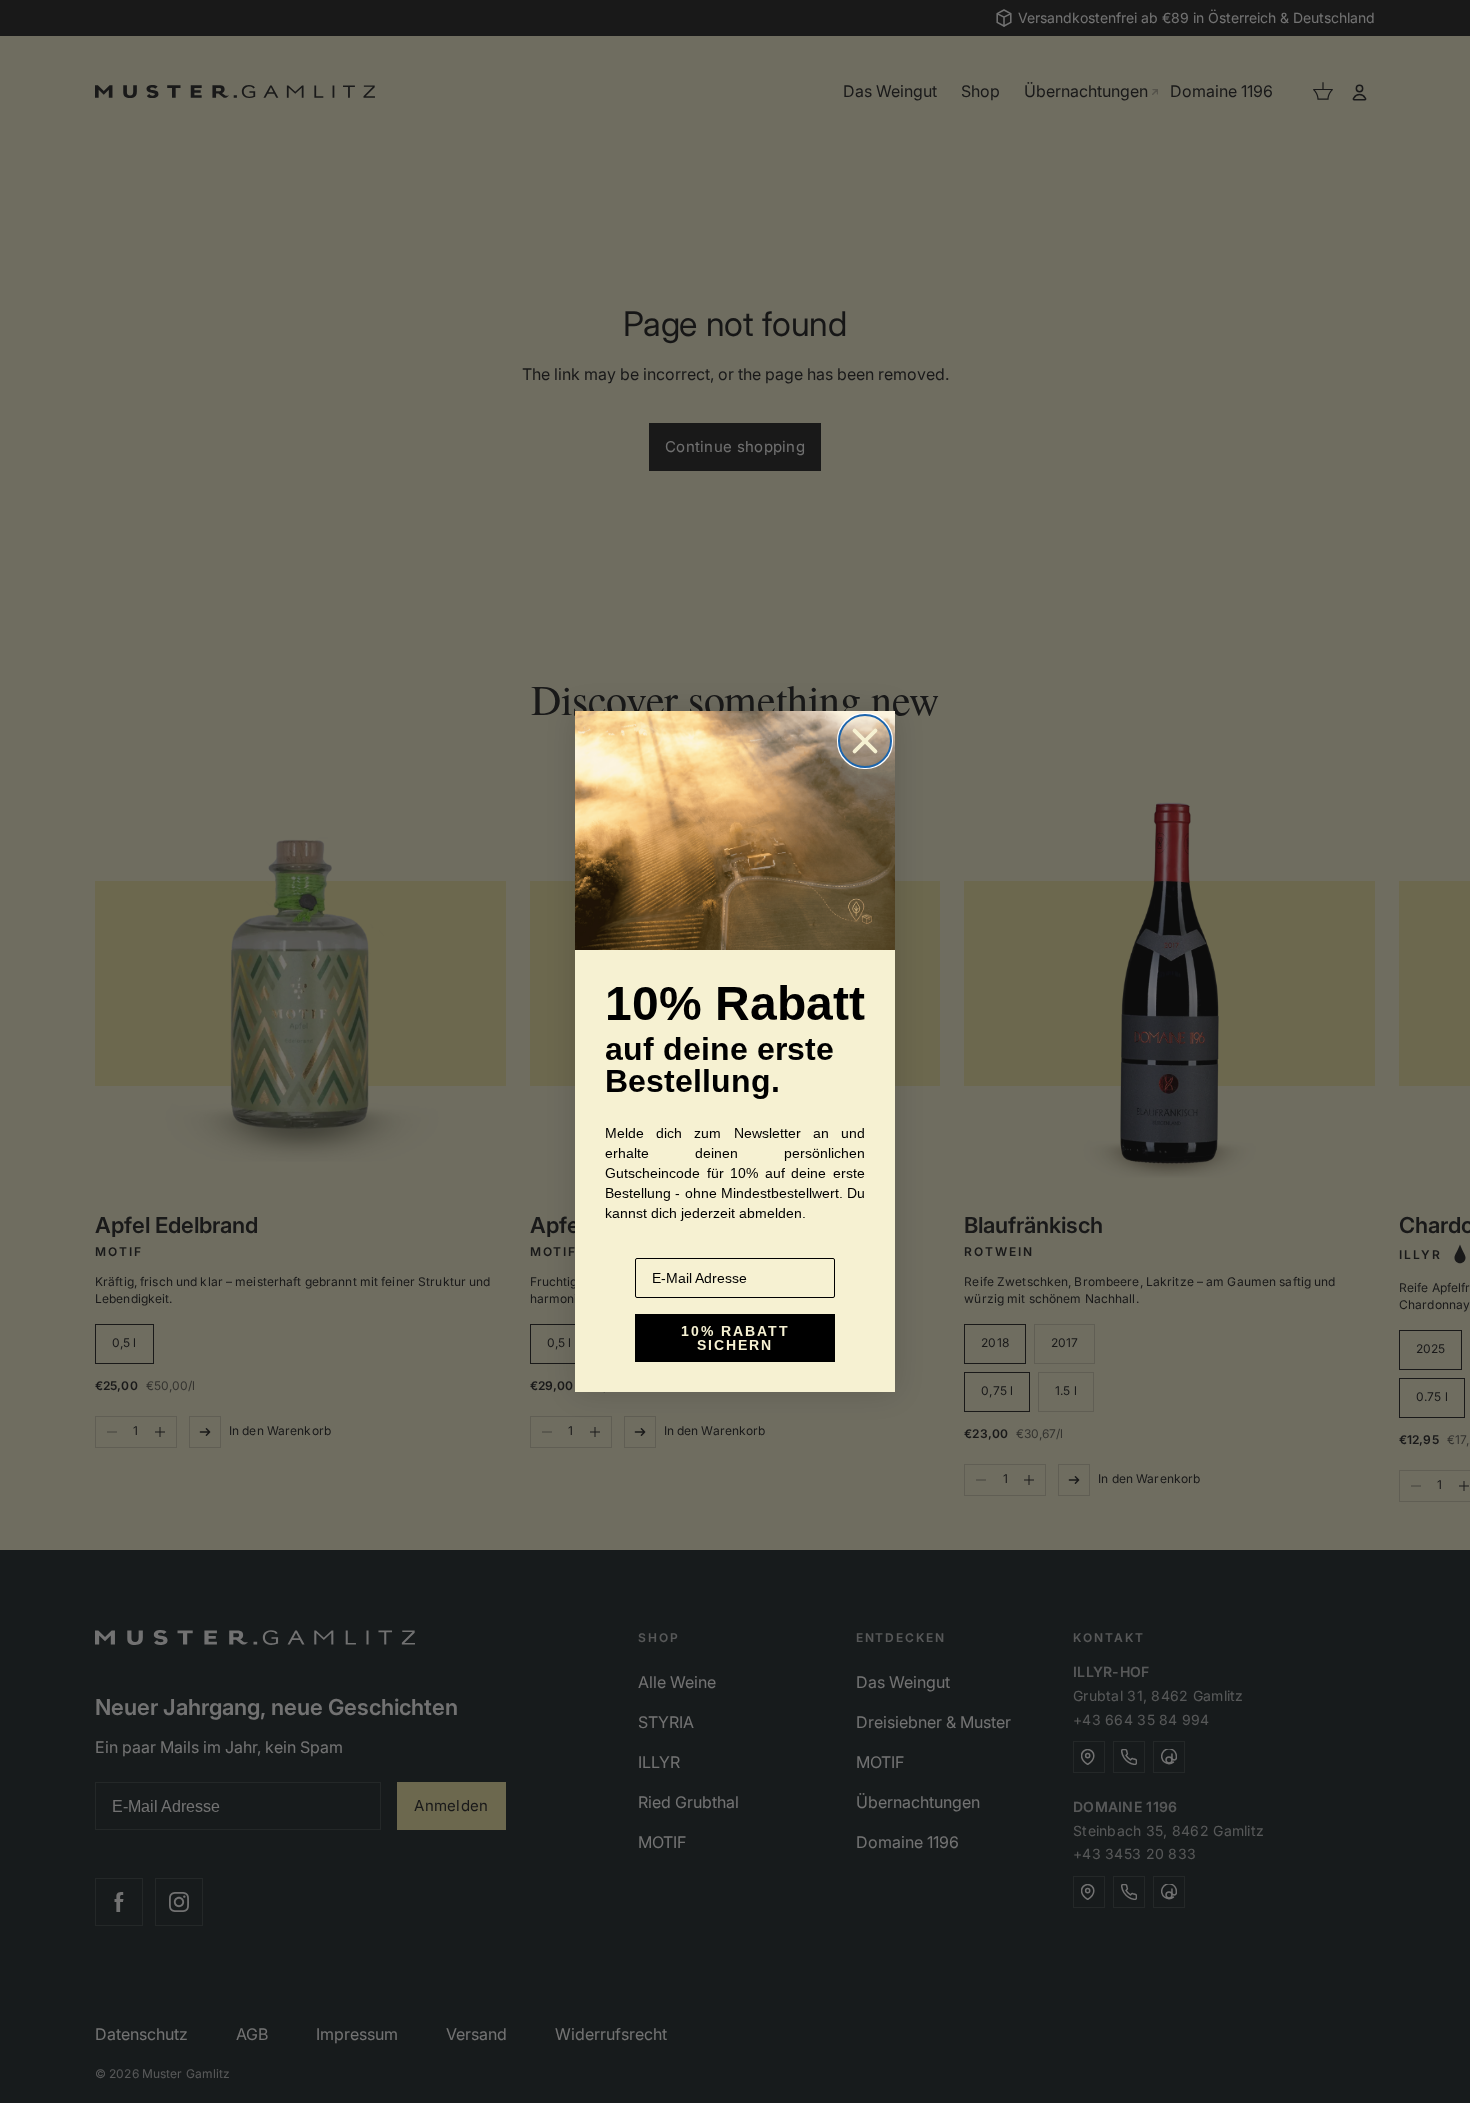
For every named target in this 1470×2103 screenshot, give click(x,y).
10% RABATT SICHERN (735, 1338)
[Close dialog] (865, 741)
